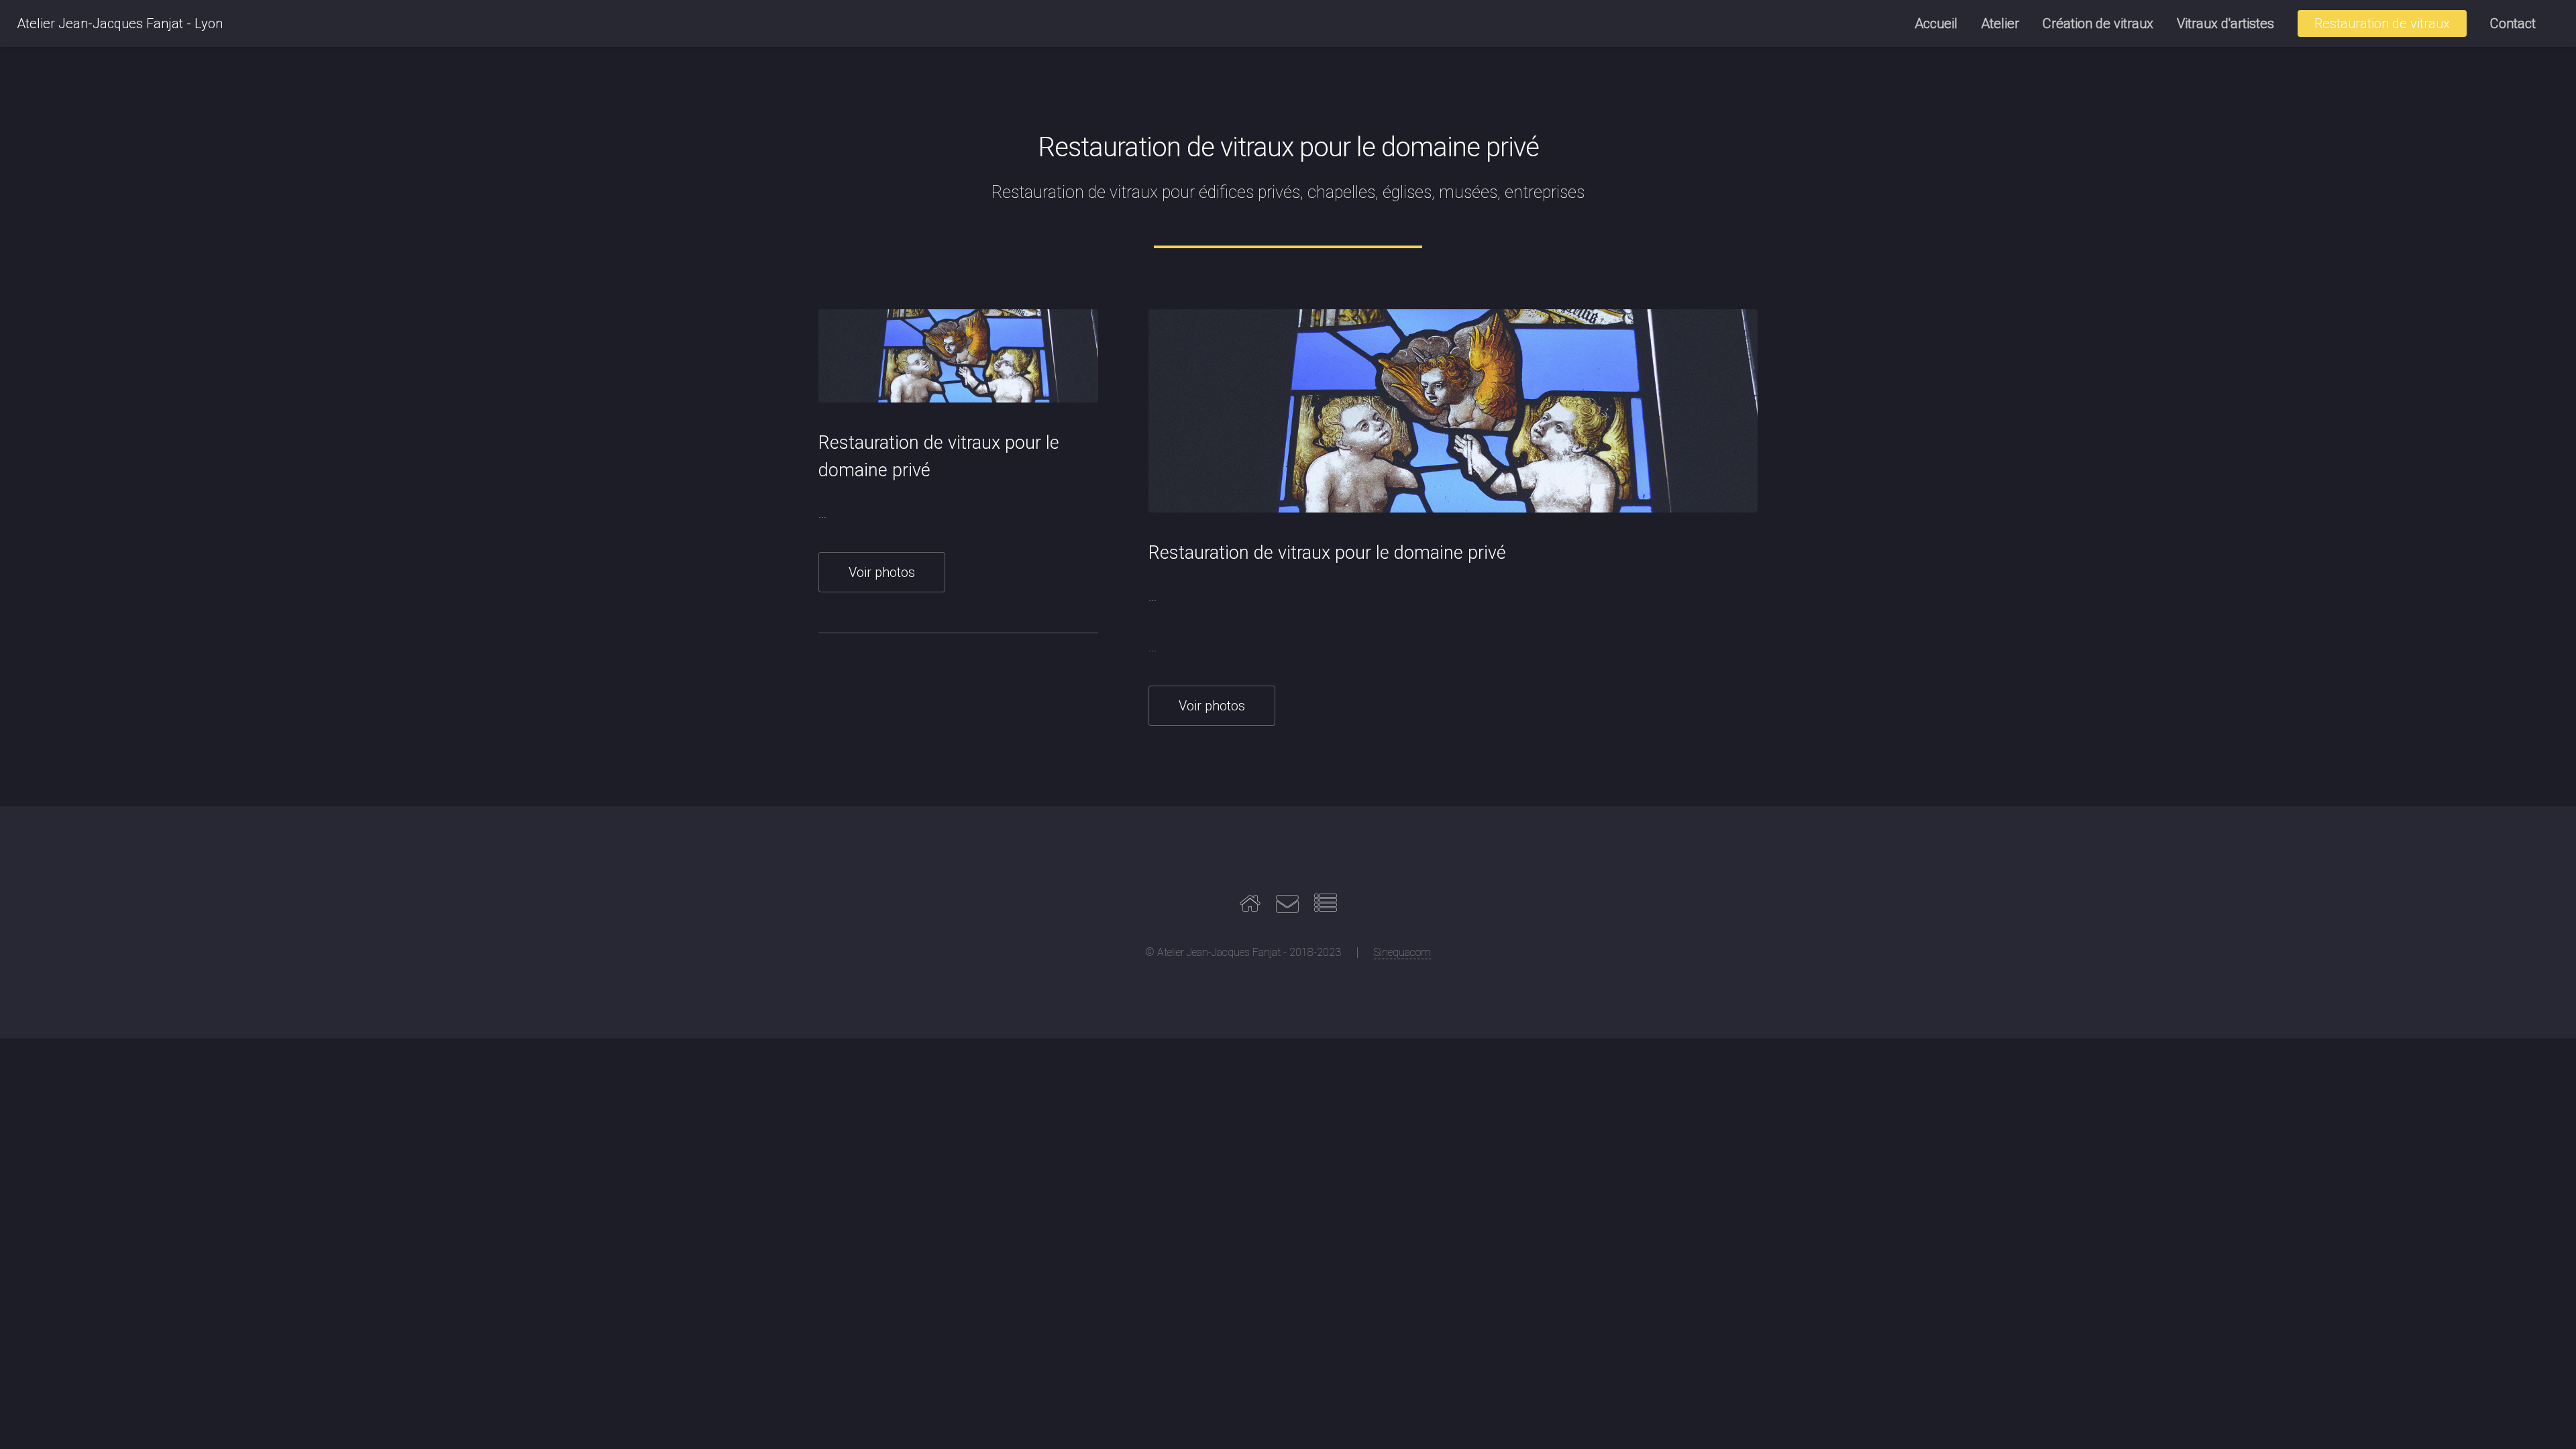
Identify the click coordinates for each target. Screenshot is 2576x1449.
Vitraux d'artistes (2225, 23)
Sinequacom (1402, 952)
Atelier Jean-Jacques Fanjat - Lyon (120, 23)
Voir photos (882, 572)
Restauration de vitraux (2382, 23)
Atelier (2000, 23)
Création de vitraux (2098, 23)
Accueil (1936, 23)
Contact (2513, 23)
